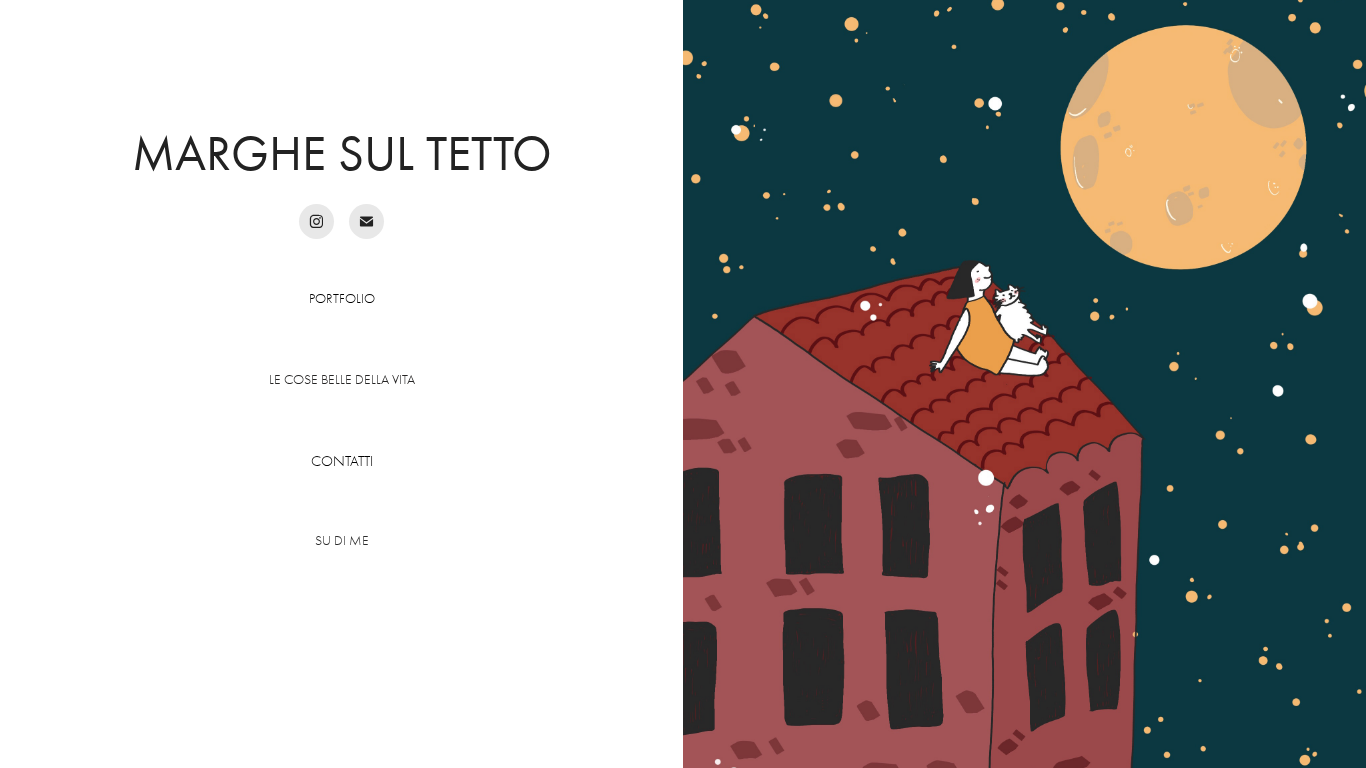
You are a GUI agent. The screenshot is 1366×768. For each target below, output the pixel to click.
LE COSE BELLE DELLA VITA (342, 379)
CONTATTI (342, 461)
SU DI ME (342, 540)
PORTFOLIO (342, 298)
